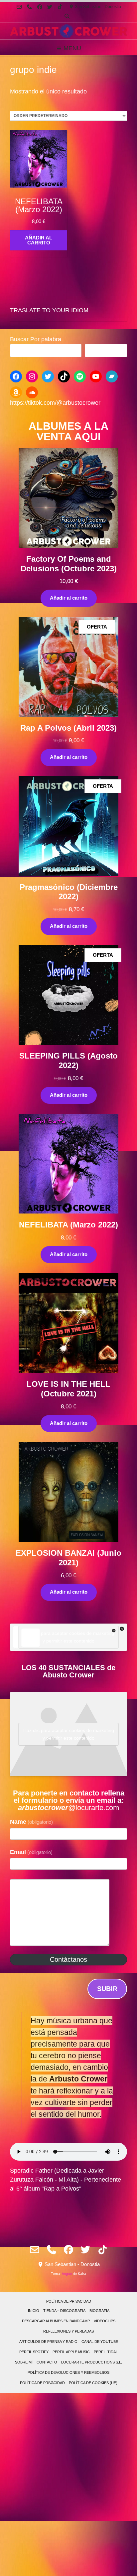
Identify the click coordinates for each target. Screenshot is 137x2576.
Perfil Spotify (34, 2352)
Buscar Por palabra (36, 339)
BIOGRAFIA (99, 2311)
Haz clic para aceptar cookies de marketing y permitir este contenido (69, 1637)
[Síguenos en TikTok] (60, 7)
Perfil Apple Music (71, 2352)
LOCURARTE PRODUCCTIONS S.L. (92, 2362)
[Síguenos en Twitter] (50, 7)
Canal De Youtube (100, 2342)
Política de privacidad (69, 2301)
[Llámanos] (29, 7)
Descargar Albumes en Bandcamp (56, 2321)
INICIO (34, 2311)
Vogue (67, 2274)
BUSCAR (106, 351)
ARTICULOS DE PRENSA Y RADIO (48, 2342)
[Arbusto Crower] (68, 31)
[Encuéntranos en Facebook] (40, 7)
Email (31, 1852)
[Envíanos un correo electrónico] (19, 7)
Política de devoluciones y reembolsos (68, 2372)
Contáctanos (68, 1959)
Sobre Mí (24, 2362)
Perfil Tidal (106, 2352)
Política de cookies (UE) (93, 2383)
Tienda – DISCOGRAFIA (64, 2311)
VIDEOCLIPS (105, 2321)
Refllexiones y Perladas (68, 2331)
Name (31, 1822)
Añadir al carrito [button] (39, 240)
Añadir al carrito (69, 598)
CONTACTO (47, 2362)
